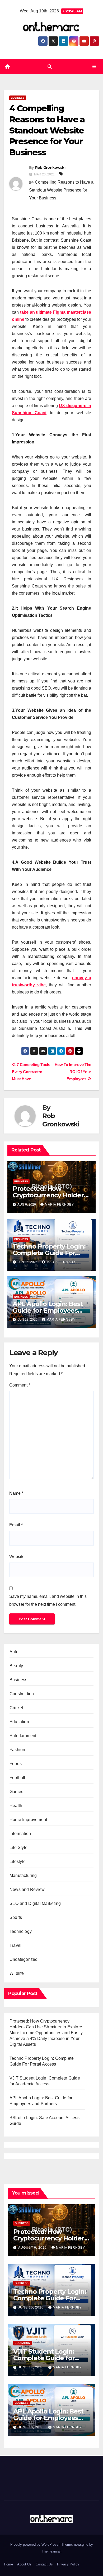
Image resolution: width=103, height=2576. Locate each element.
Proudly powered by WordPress (35, 2544)
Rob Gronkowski (50, 168)
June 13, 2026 (31, 2427)
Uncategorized (24, 1959)
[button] (50, 67)
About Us (24, 2564)
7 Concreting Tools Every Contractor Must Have (31, 1072)
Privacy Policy (68, 2564)
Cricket (16, 1708)
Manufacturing (23, 1875)
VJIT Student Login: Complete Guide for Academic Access (44, 2358)
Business (18, 98)
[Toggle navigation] (94, 67)
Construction (22, 1694)
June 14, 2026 (31, 2367)
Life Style (18, 1848)
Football (17, 1778)
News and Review (27, 1889)
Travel (15, 1945)
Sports (16, 1917)
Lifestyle (18, 1861)
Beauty (16, 1666)
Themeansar (51, 2551)
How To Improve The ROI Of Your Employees (73, 1072)
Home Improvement (28, 1820)
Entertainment (23, 1736)
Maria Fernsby (59, 1205)
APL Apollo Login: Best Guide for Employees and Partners (48, 1310)
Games (16, 1792)
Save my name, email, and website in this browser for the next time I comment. (48, 1600)
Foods (16, 1764)
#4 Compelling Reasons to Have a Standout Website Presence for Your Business (61, 190)
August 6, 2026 (33, 2248)
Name (16, 1493)
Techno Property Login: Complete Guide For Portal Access (49, 1253)
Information (20, 1834)
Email (16, 1525)
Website (17, 1557)
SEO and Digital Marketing (35, 1903)
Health (16, 1806)
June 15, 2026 (31, 2307)
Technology (21, 1931)
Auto (14, 1652)
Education (19, 1722)
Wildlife (17, 1973)
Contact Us (44, 2564)
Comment (20, 1385)
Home (8, 2564)
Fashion (17, 1750)
